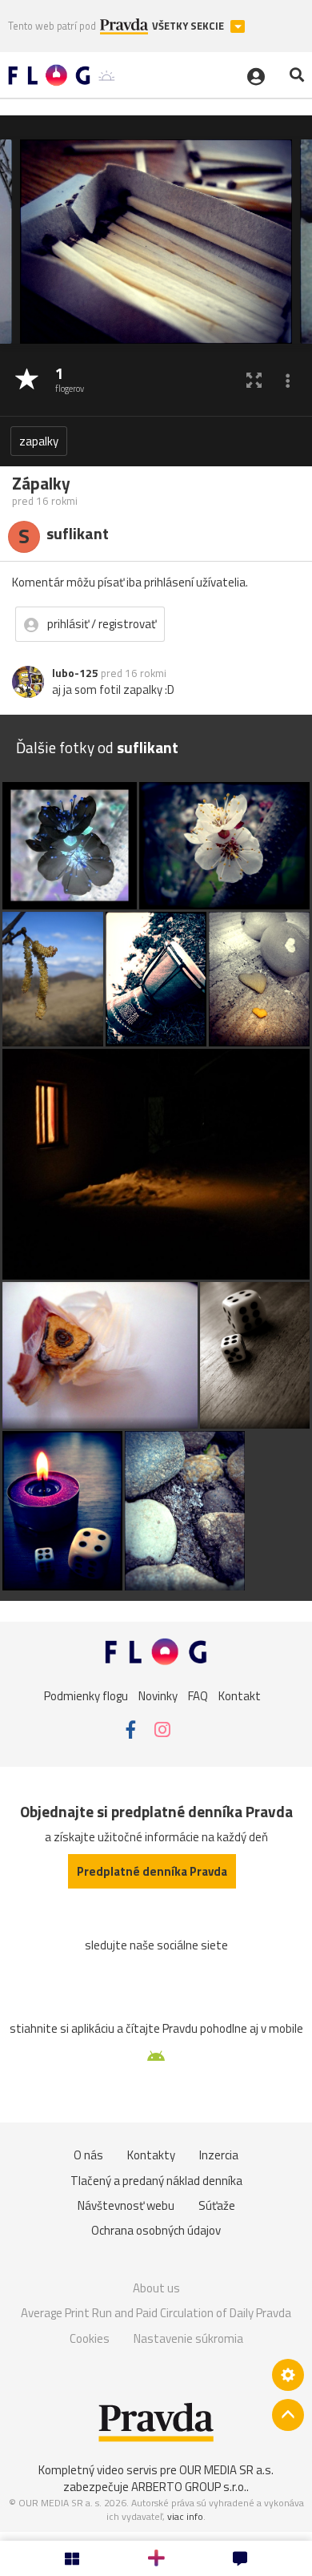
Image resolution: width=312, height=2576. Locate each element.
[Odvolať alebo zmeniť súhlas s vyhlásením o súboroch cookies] (288, 2375)
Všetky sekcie (189, 26)
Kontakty (151, 2155)
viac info (185, 2516)
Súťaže (217, 2205)
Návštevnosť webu (126, 2205)
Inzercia (219, 2155)
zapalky (39, 441)
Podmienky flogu (86, 1695)
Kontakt (240, 1695)
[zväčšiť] (254, 380)
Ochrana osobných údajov (156, 2230)
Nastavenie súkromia (188, 2338)
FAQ (198, 1695)
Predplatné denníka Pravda (152, 1871)
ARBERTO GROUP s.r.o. (189, 2487)
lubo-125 (75, 673)
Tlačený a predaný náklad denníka (156, 2181)
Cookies (90, 2338)
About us (156, 2288)
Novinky (158, 1695)
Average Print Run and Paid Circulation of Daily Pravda (156, 2313)
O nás (88, 2155)
